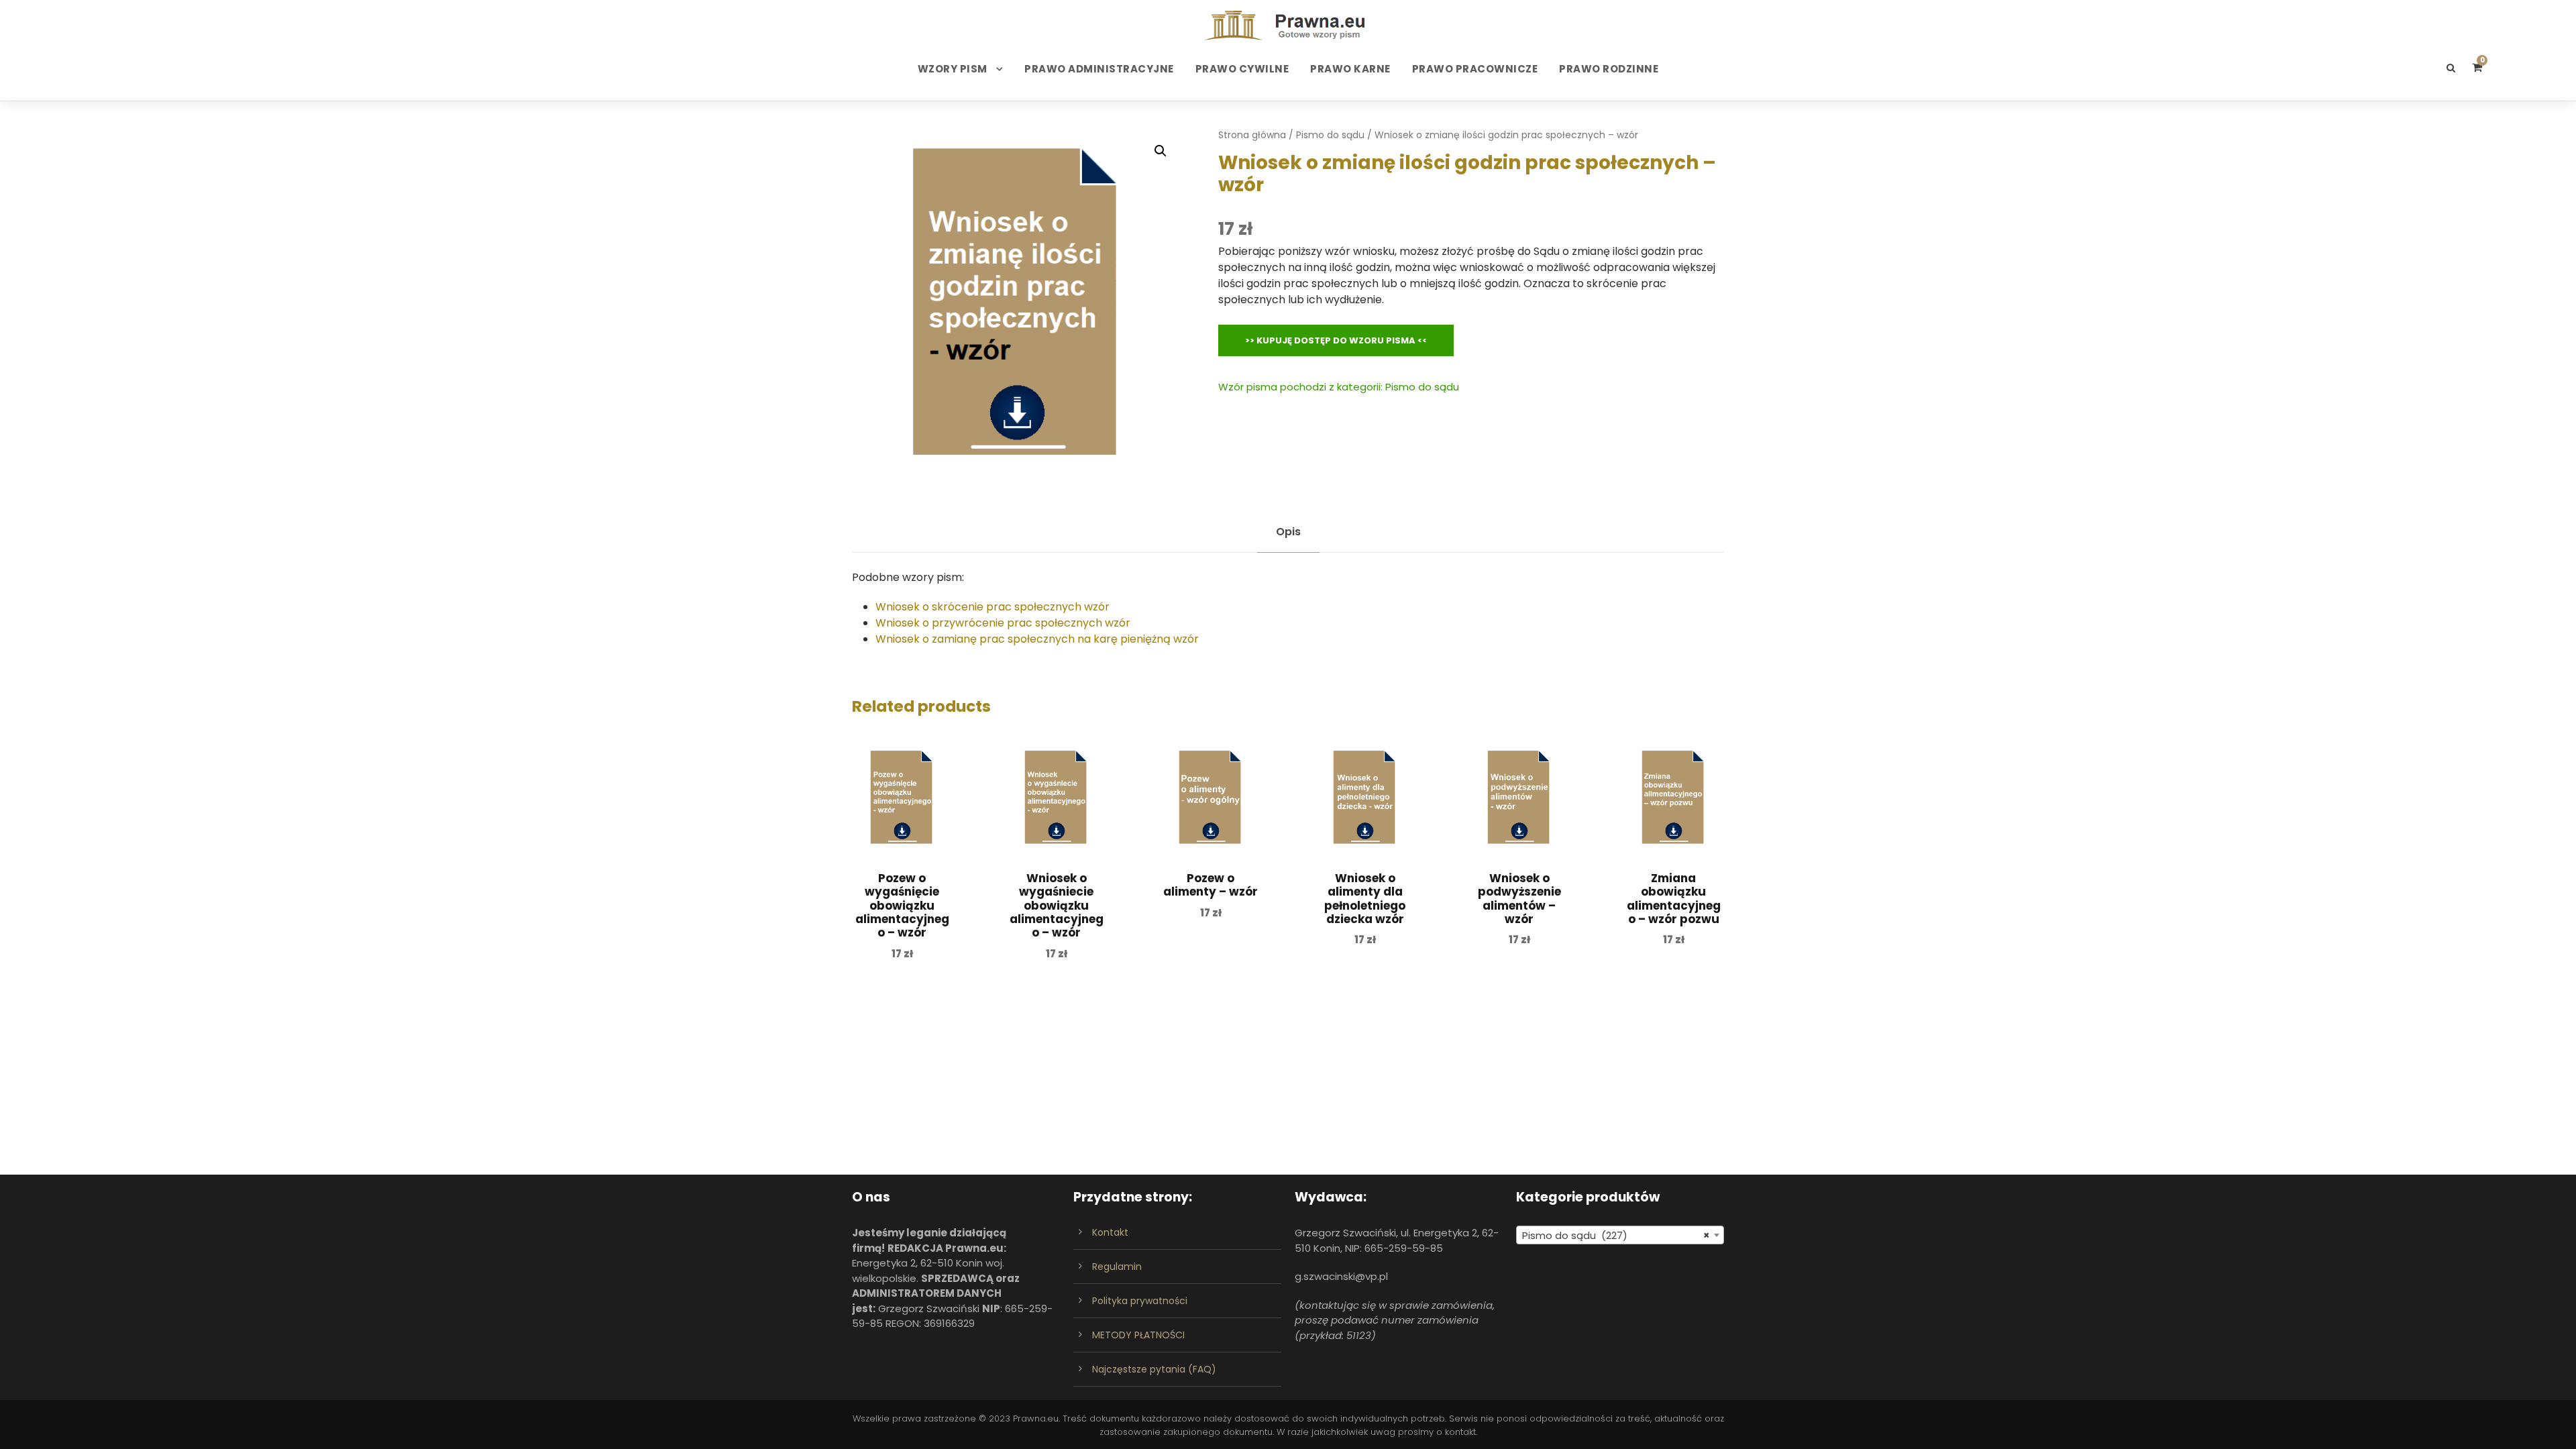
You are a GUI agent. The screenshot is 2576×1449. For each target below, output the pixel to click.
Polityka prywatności (1140, 1301)
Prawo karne (1350, 69)
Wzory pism (953, 69)
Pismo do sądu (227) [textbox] (1616, 1235)
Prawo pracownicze (1475, 69)
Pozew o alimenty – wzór (1211, 885)
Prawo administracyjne (1099, 69)
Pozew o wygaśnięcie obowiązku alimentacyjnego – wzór (902, 906)
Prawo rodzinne (1609, 69)
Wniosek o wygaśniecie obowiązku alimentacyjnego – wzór (1057, 906)
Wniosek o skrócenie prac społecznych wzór (992, 607)
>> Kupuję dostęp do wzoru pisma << (1336, 340)
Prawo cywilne (1242, 69)
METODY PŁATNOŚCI (1138, 1335)
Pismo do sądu (1330, 135)
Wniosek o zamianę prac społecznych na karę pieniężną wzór (1037, 639)
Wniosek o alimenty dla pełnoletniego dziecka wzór (1365, 899)
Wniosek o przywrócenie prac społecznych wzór (1003, 623)
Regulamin (1117, 1267)
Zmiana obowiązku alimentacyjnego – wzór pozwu (1674, 899)
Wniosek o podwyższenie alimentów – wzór (1519, 899)
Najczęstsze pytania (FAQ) (1154, 1369)
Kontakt (1110, 1232)
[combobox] (1620, 1235)
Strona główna (1252, 135)
